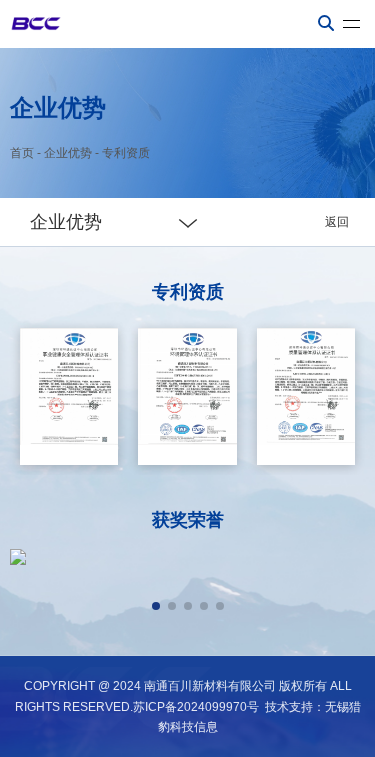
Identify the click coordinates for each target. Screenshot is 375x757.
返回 (337, 222)
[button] (156, 606)
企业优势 (68, 153)
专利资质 (126, 153)
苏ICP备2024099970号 (196, 707)
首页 (22, 153)
